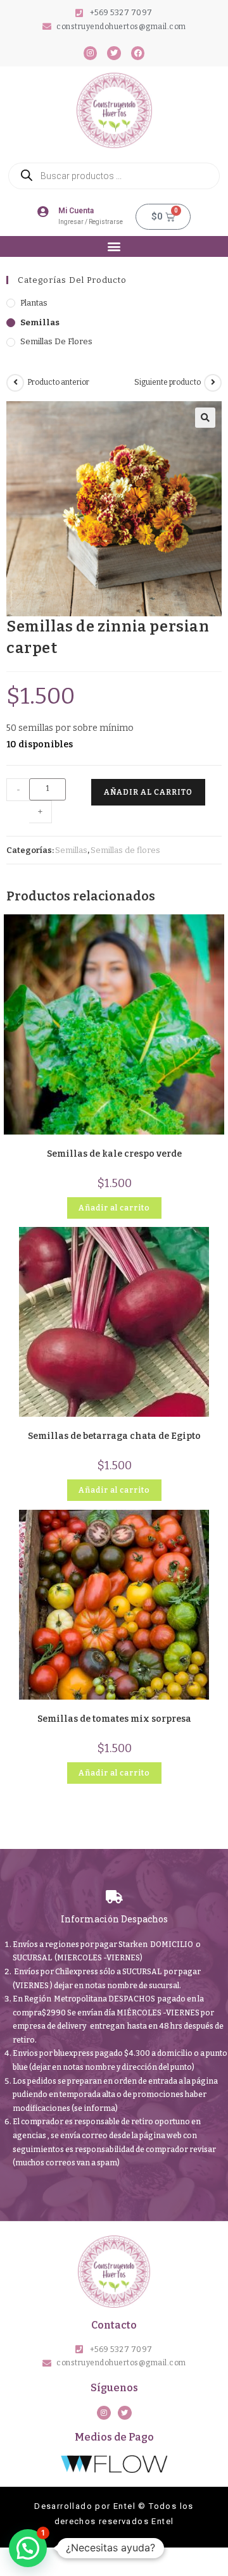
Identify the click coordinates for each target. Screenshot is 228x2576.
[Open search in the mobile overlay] (114, 176)
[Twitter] (114, 53)
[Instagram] (91, 53)
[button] (114, 246)
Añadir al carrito (148, 792)
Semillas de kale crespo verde (114, 1154)
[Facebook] (138, 53)
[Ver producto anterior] (15, 383)
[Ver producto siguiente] (213, 383)
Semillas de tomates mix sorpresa (114, 1719)
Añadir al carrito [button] (114, 1208)
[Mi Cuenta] (43, 211)
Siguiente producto (168, 382)
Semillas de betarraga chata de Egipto (114, 1436)
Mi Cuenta (76, 211)
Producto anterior (58, 382)
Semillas (40, 322)
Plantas (34, 303)
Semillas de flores (56, 341)
